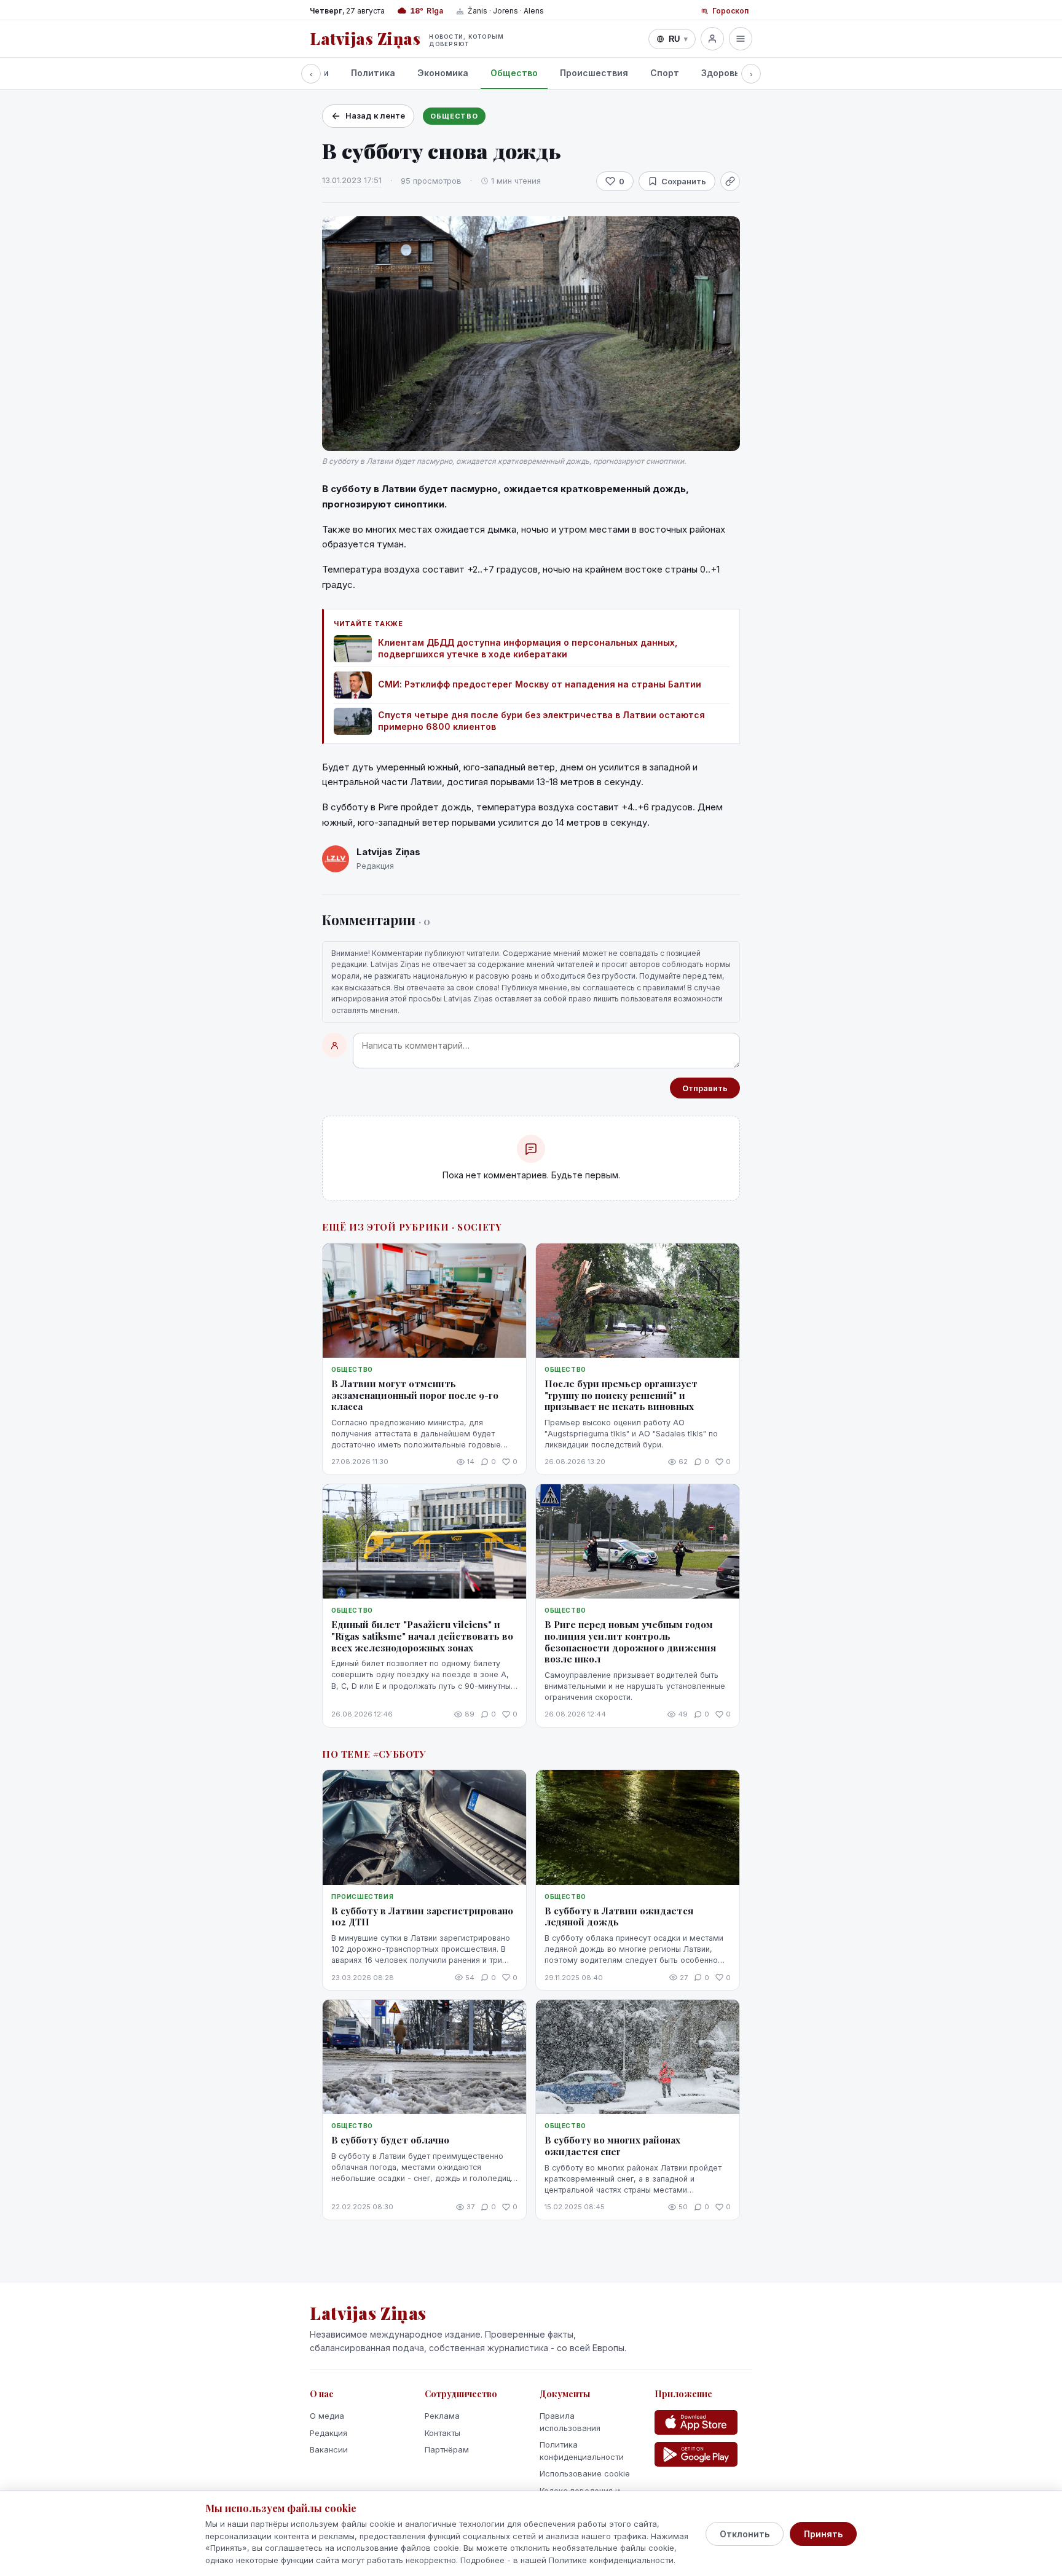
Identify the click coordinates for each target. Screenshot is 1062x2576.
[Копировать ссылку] (730, 181)
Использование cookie (585, 2473)
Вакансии (329, 2449)
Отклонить (745, 2534)
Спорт (665, 73)
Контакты (442, 2433)
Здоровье (723, 73)
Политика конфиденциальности (582, 2451)
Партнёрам (447, 2449)
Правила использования (570, 2422)
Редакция (328, 2433)
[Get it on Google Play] (696, 2454)
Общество (514, 73)
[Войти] (712, 39)
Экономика (443, 73)
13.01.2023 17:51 (352, 180)
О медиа (327, 2416)
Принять (823, 2534)
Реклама (442, 2416)
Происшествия (594, 73)
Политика (373, 73)
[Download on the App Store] (696, 2422)
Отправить (705, 1088)
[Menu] (741, 39)
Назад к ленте (375, 115)
